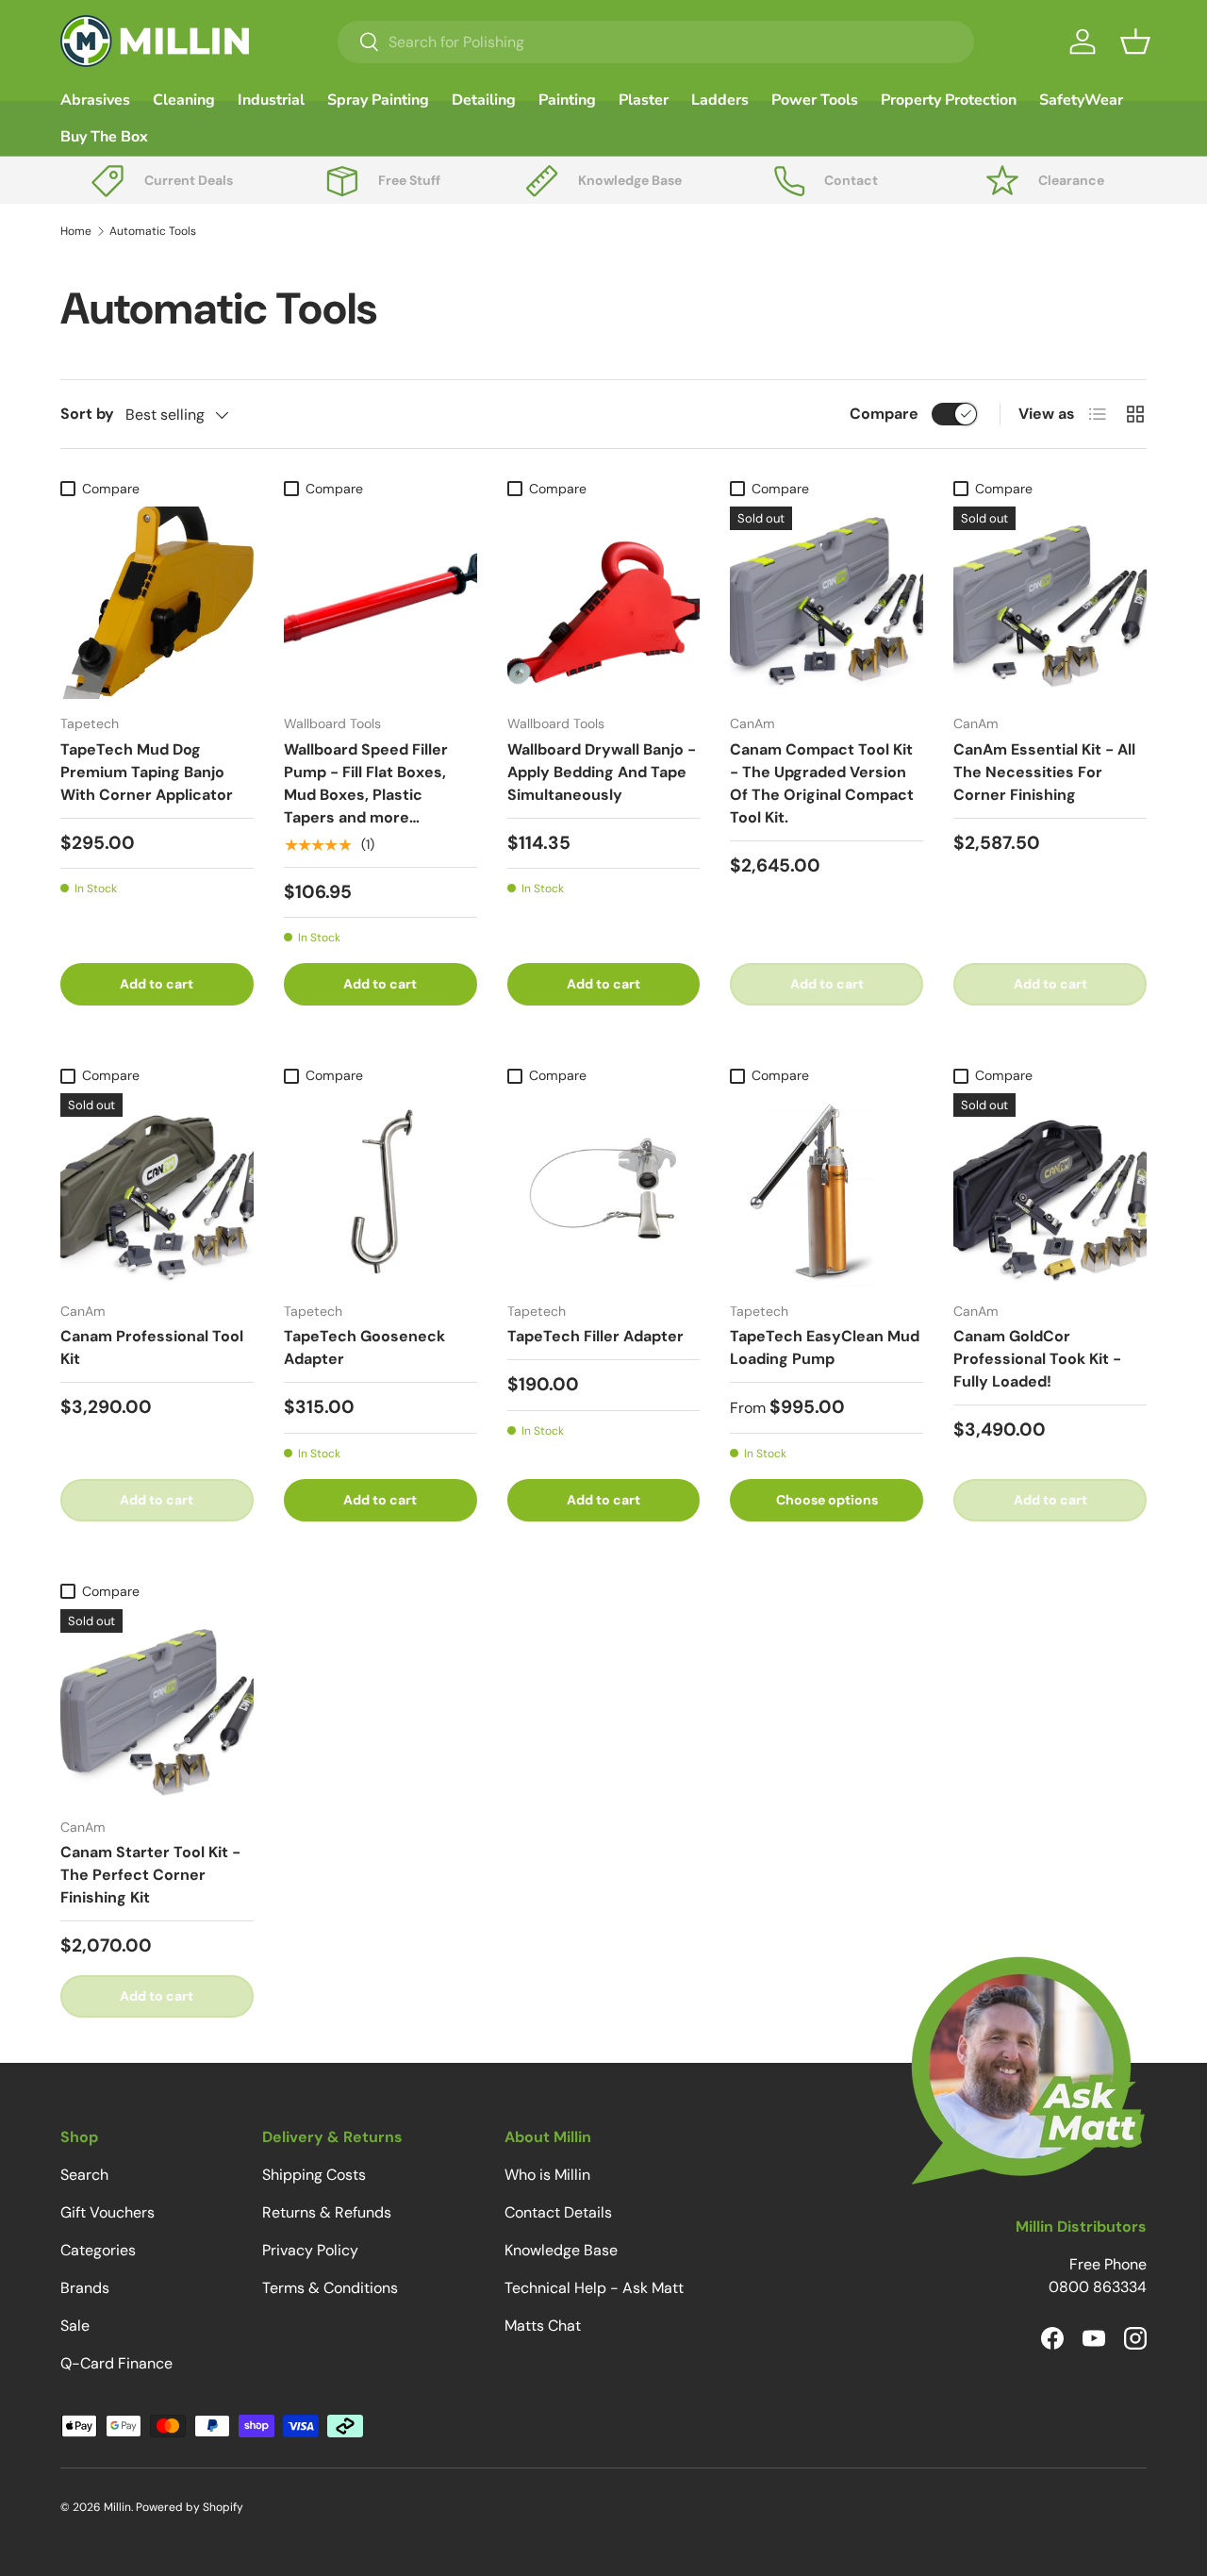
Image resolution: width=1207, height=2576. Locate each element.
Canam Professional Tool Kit (152, 1347)
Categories (98, 2250)
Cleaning (184, 100)
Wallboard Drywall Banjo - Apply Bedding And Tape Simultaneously (602, 772)
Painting (567, 100)
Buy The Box (104, 137)
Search (84, 2175)
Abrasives (95, 100)
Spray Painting (378, 100)
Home (76, 231)
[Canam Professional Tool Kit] (157, 1190)
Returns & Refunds (327, 2212)
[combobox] (656, 42)
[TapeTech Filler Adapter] (604, 1190)
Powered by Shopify (190, 2507)
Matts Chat (543, 2326)
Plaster (644, 100)
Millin (117, 2507)
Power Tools (815, 100)
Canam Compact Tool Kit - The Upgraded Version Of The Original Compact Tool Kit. (822, 783)
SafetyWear (1081, 100)
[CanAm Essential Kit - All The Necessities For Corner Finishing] (1050, 603)
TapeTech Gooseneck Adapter (364, 1347)
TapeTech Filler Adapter (595, 1336)
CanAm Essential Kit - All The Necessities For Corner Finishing (1044, 772)
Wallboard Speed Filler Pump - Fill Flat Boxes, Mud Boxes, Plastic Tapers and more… (366, 783)
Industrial (271, 100)
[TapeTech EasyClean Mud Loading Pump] (827, 1190)
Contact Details (558, 2212)
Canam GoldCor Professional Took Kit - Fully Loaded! (1037, 1359)
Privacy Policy (310, 2250)
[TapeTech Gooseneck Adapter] (380, 1190)
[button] (1135, 42)
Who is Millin (547, 2175)
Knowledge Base (561, 2250)
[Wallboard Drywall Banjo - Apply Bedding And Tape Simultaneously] (604, 603)
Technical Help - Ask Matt (594, 2288)
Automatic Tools (153, 231)
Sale (75, 2326)
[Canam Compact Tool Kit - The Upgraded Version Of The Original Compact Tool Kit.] (827, 603)
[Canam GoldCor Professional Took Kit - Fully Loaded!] (1050, 1190)
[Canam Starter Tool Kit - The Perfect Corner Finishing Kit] (157, 1706)
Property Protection (949, 100)
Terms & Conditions (330, 2288)
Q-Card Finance (116, 2363)
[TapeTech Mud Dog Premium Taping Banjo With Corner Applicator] (157, 603)
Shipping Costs (314, 2175)
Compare (884, 414)
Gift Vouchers (107, 2212)
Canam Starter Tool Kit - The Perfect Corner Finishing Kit (150, 1875)
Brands (85, 2288)
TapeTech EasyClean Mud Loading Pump (825, 1347)
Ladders (720, 100)
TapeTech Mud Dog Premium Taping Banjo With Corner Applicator (147, 772)
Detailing (484, 100)
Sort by (87, 414)
